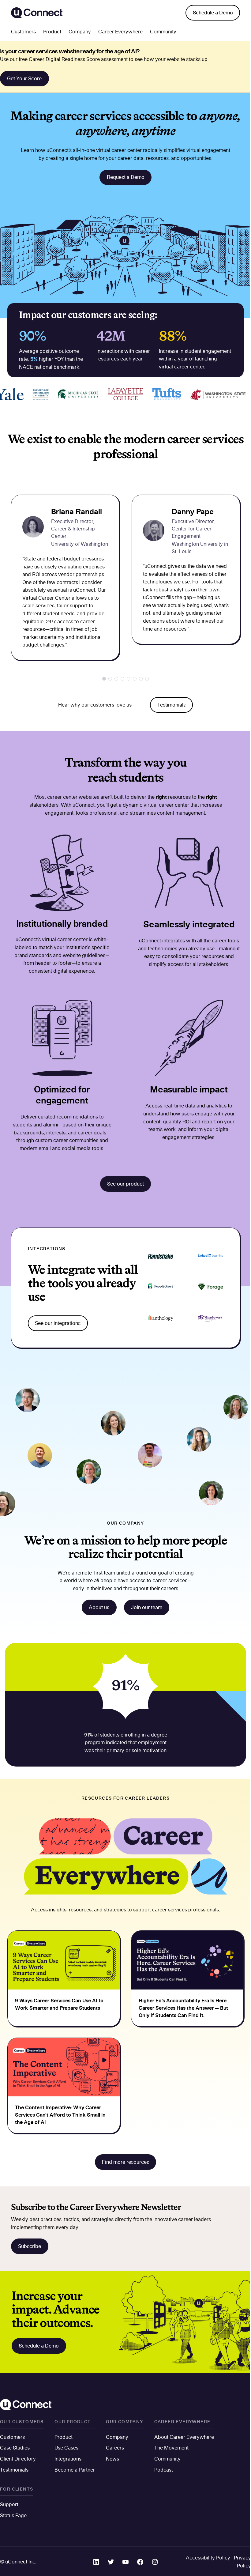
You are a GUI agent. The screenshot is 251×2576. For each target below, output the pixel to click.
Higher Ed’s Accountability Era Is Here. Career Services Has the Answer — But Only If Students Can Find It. (183, 2008)
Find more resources (125, 2162)
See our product (125, 1184)
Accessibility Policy (208, 2558)
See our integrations (58, 1323)
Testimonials (172, 705)
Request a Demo (126, 177)
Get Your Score (24, 78)
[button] (104, 679)
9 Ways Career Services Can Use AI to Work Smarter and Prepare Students (59, 2004)
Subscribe (30, 2246)
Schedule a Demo (213, 13)
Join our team (147, 1607)
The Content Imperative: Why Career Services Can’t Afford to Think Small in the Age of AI (60, 2115)
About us (99, 1607)
